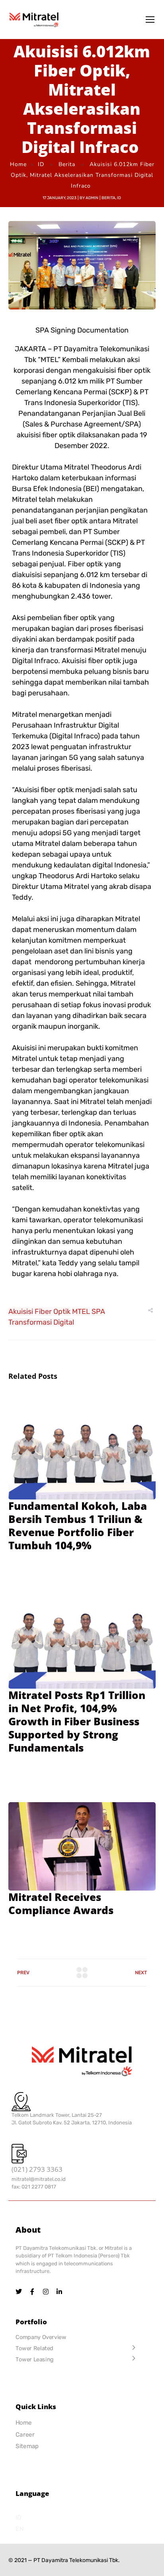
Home (18, 164)
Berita (67, 164)
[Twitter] (19, 2292)
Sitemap (27, 2446)
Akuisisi (21, 1311)
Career (25, 2434)
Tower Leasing (35, 2359)
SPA (98, 1311)
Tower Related (34, 2348)
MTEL (81, 1311)
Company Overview (41, 2337)
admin (92, 198)
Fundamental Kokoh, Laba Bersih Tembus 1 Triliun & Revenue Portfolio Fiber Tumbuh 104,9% (78, 1526)
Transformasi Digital (41, 1322)
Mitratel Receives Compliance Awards (61, 1904)
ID (41, 164)
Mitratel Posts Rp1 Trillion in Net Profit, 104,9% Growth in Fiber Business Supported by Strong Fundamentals (77, 1721)
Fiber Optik (53, 1311)
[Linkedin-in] (59, 2292)
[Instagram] (46, 2292)
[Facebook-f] (32, 2292)
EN (20, 2529)
